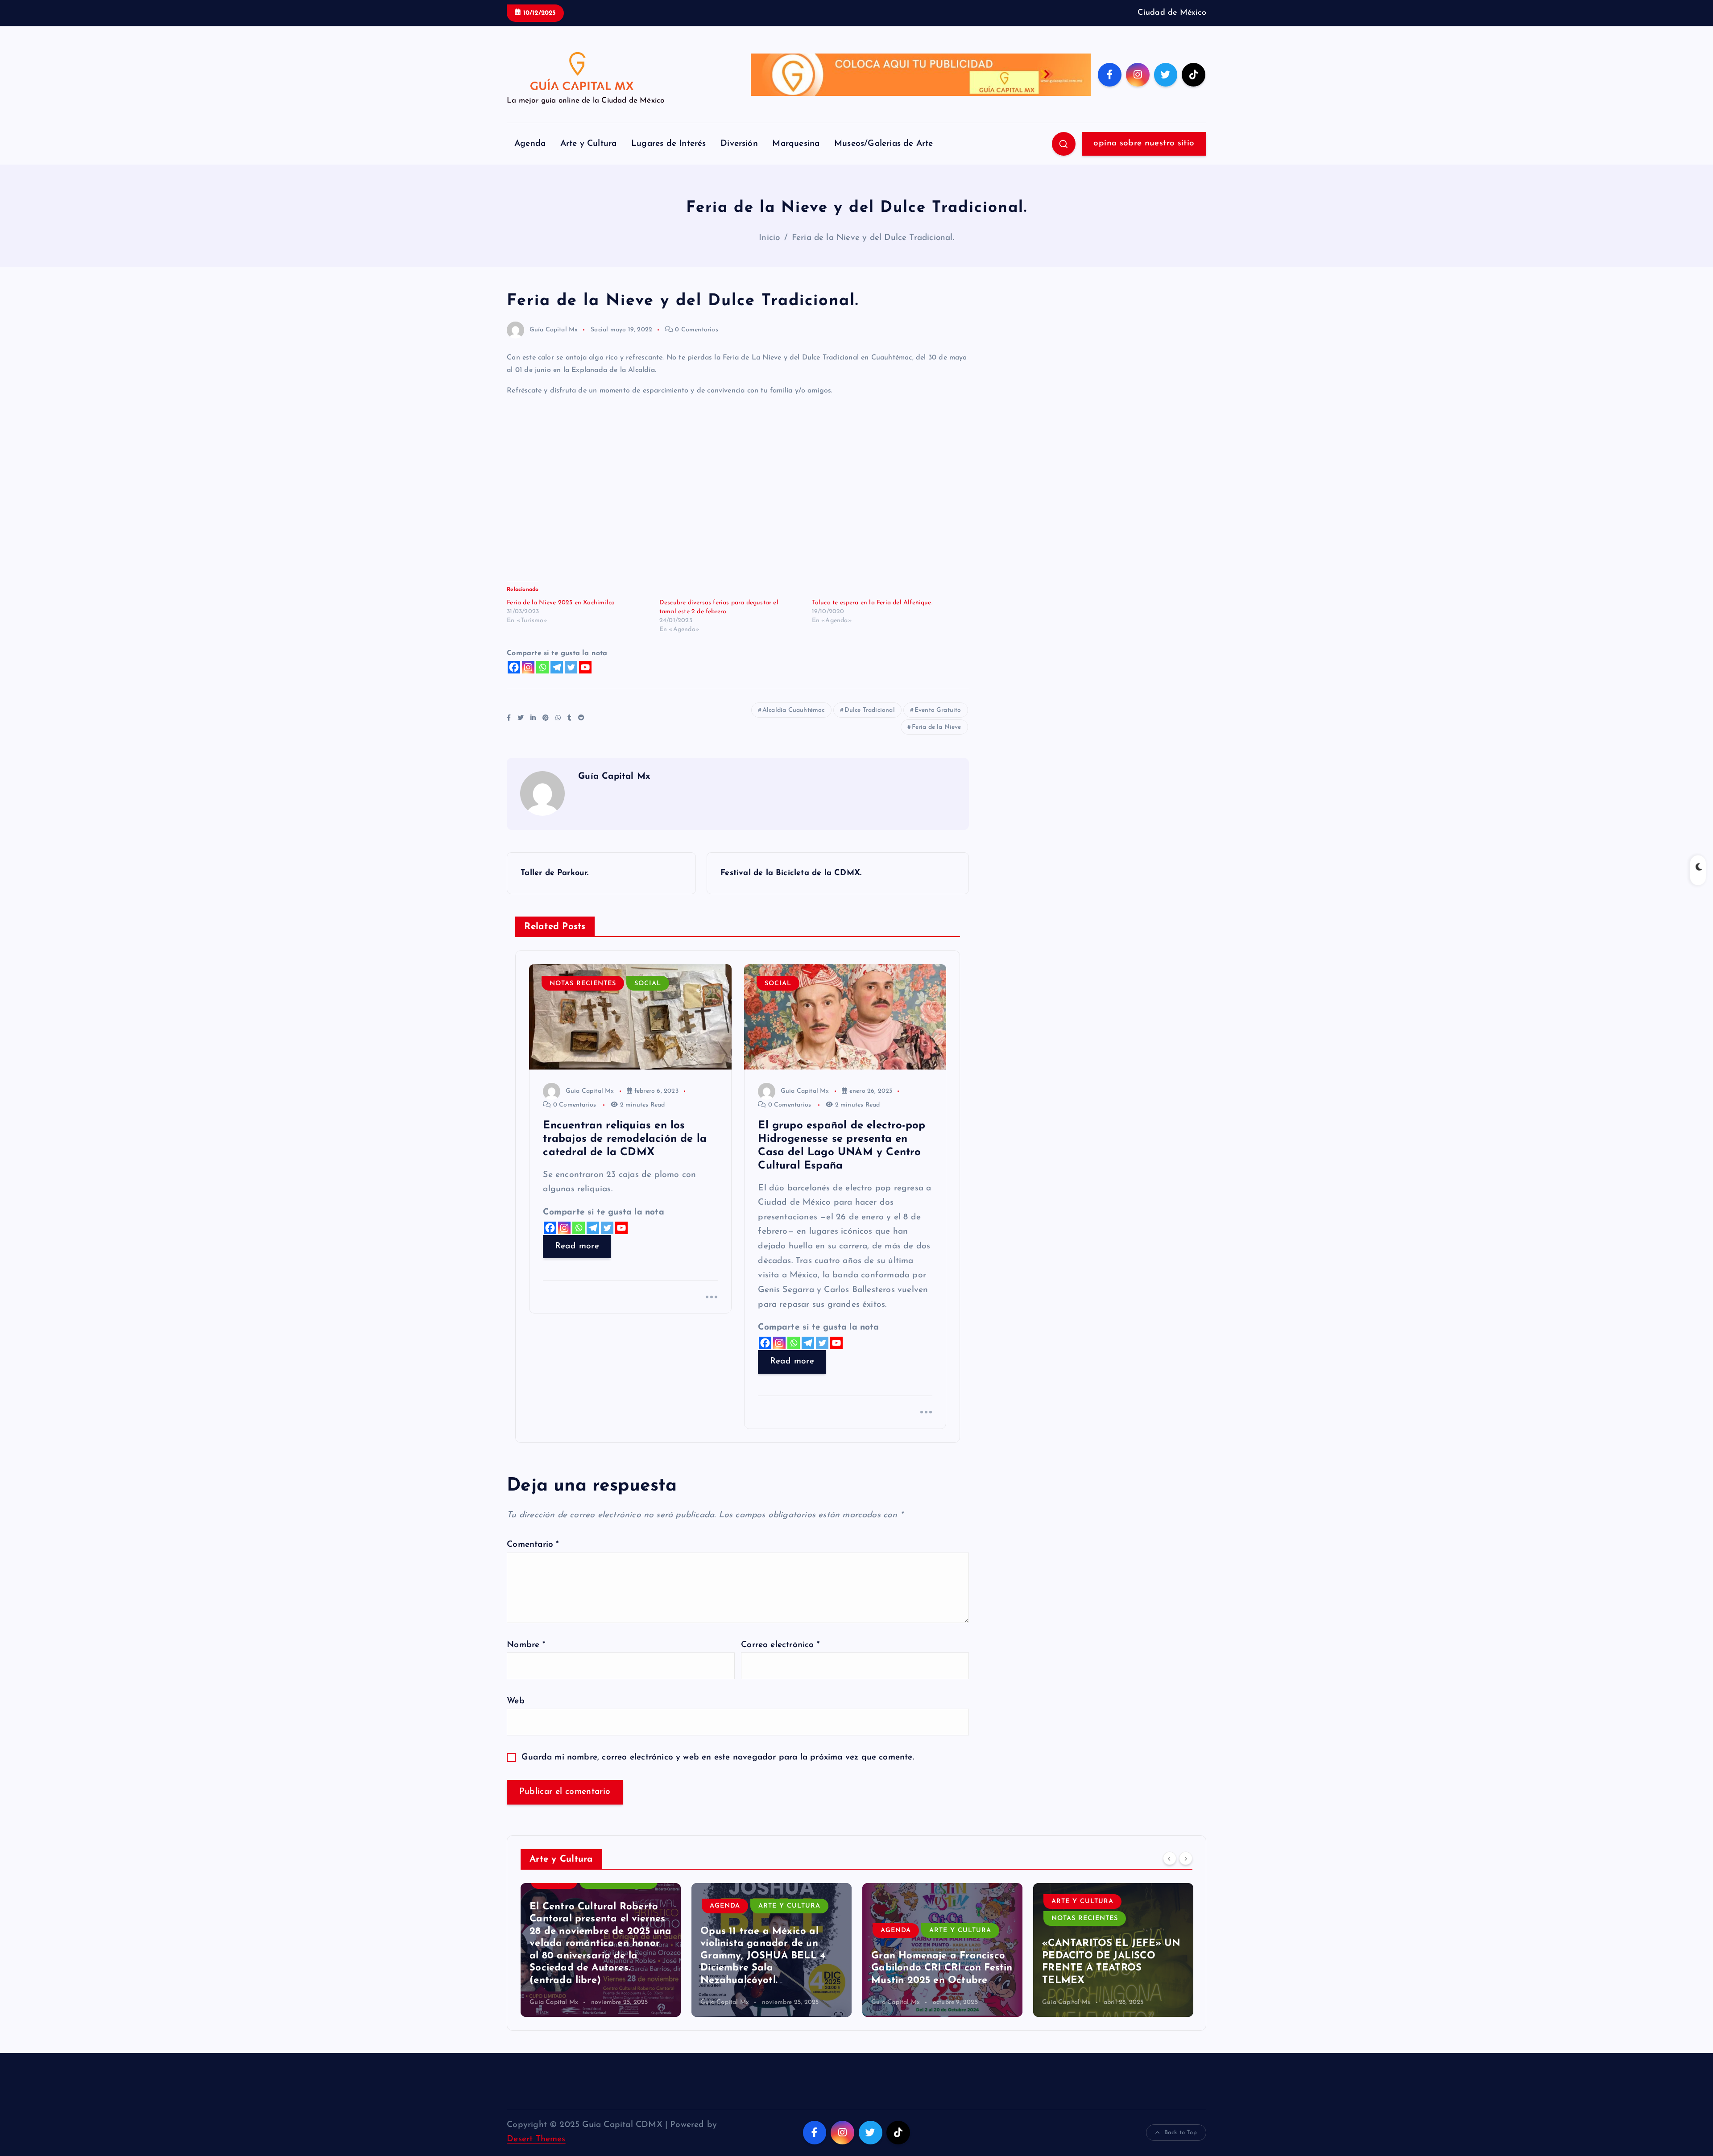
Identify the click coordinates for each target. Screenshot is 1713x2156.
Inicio (769, 238)
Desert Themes (536, 2139)
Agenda (530, 144)
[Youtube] (585, 667)
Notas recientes (583, 984)
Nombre (526, 1645)
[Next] (1186, 1858)
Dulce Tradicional (870, 710)
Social (599, 330)
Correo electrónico (780, 1645)
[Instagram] (528, 667)
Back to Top (1181, 2133)
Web (516, 1701)
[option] (601, 1950)
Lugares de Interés (668, 144)
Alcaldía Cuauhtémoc (794, 710)
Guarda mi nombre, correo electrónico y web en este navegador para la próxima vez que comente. (718, 1757)
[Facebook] (514, 667)
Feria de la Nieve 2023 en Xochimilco (561, 603)
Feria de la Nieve (936, 727)
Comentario (533, 1545)
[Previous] (1170, 1858)
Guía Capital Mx (554, 330)
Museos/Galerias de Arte (883, 144)
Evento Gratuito (938, 710)
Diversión (739, 144)
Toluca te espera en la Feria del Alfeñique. (872, 603)
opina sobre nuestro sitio (1144, 143)
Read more (577, 1246)
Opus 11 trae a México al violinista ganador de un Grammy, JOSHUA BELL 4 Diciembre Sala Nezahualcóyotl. (592, 1956)
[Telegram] (557, 667)
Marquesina (796, 144)
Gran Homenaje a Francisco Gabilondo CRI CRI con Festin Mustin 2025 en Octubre (771, 1968)
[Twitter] (571, 667)
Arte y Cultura (589, 144)
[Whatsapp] (542, 667)
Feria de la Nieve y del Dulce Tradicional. (873, 238)
